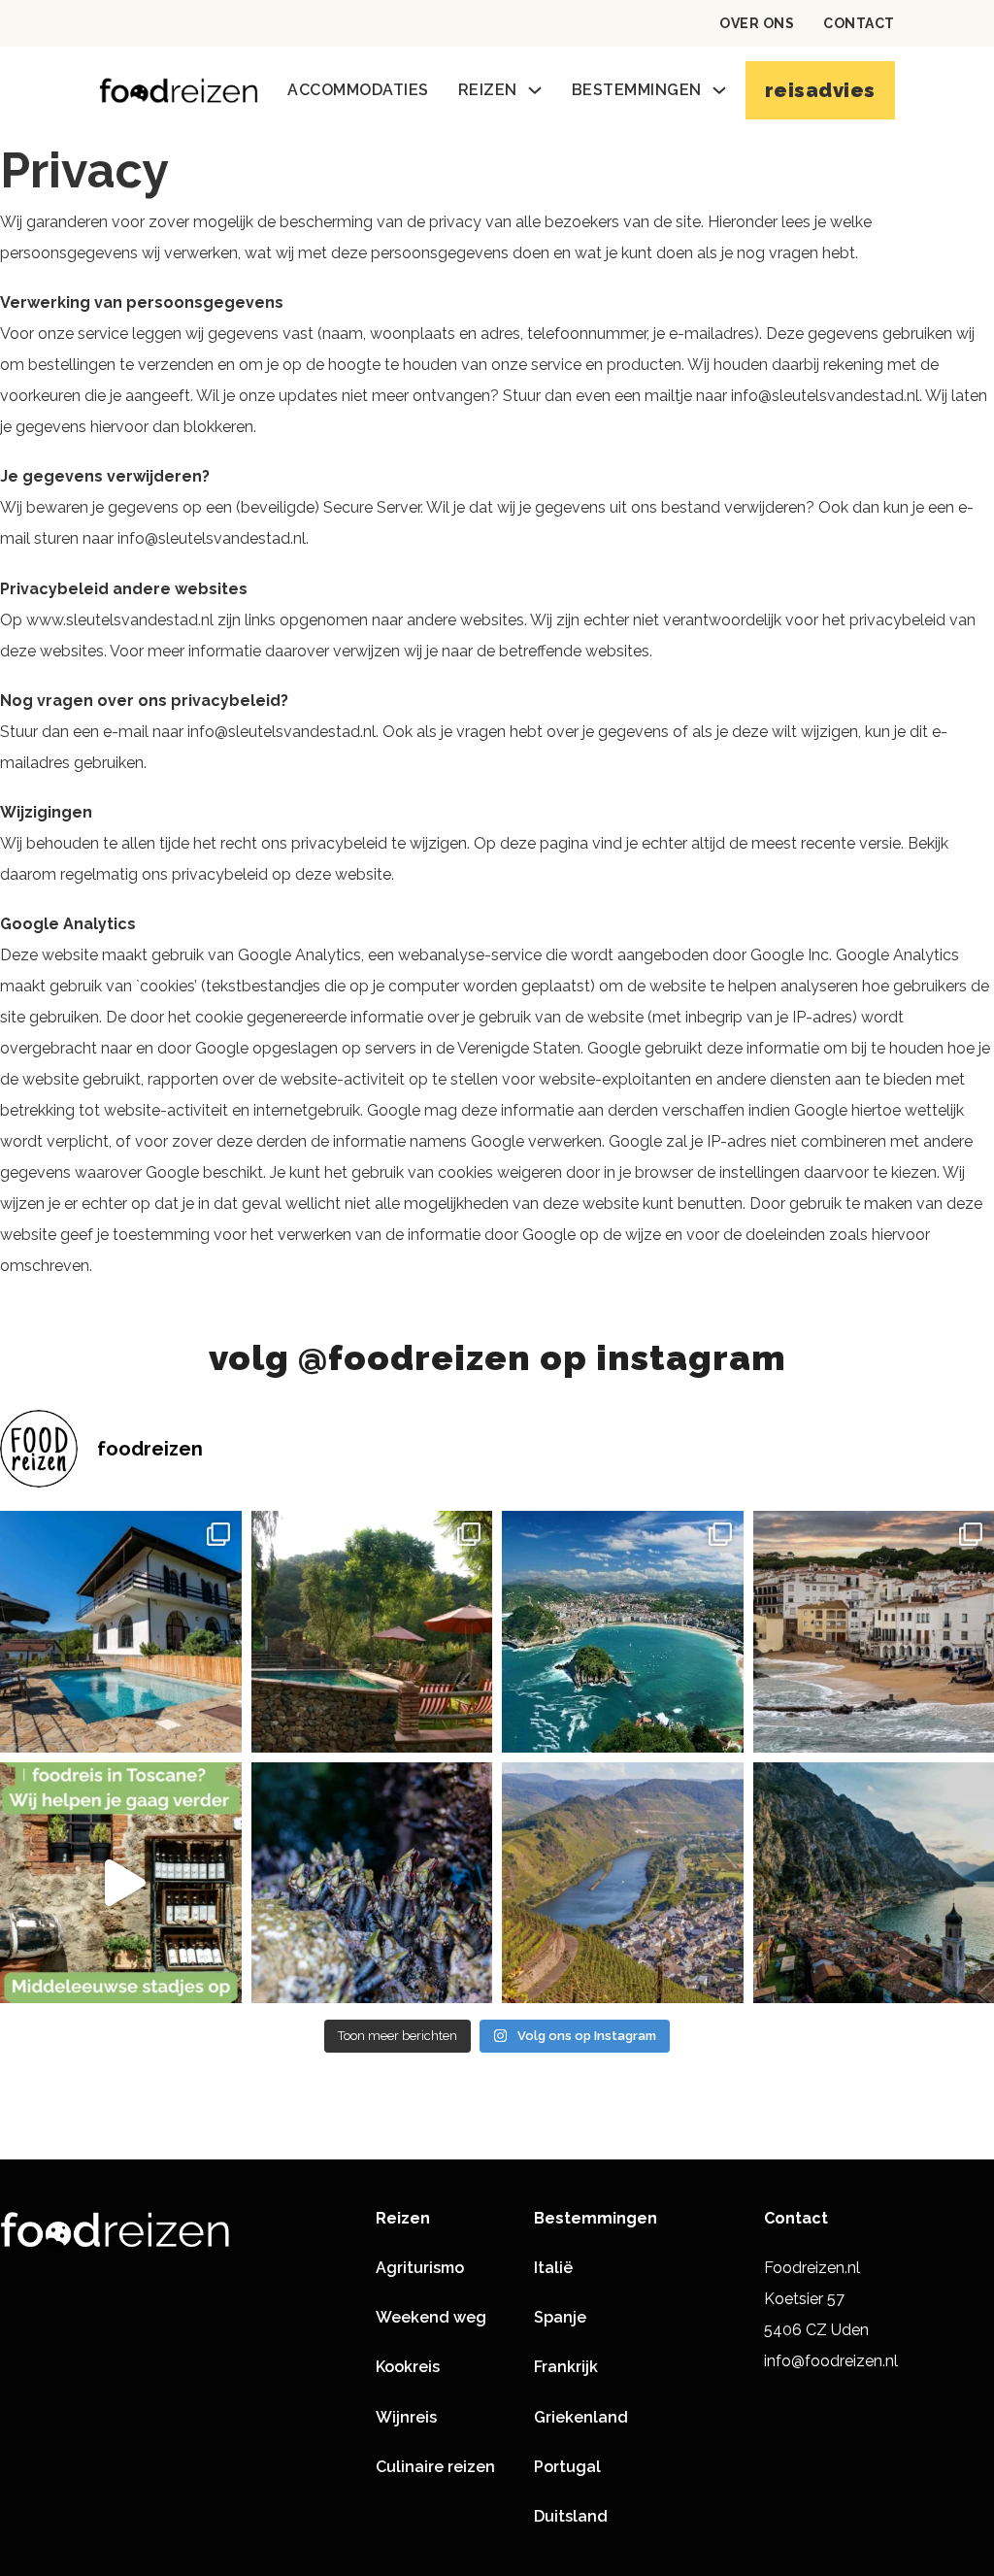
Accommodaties (358, 90)
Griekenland (581, 2417)
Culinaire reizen (435, 2467)
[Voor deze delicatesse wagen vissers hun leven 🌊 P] (372, 1883)
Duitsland (571, 2516)
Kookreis (408, 2367)
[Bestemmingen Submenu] (719, 90)
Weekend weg (431, 2317)
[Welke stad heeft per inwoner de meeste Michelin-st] (623, 1632)
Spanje (560, 2317)
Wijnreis (406, 2417)
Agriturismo (420, 2268)
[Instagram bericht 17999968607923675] (121, 1883)
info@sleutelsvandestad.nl (825, 396)
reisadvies (820, 90)
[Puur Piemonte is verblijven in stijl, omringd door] (121, 1632)
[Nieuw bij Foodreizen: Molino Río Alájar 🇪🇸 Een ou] (372, 1632)
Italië (553, 2268)
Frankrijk (566, 2367)
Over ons (757, 23)
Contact (859, 23)
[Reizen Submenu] (535, 90)
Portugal (567, 2467)
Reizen (488, 90)
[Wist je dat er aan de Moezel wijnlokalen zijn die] (623, 1883)
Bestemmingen (637, 90)
